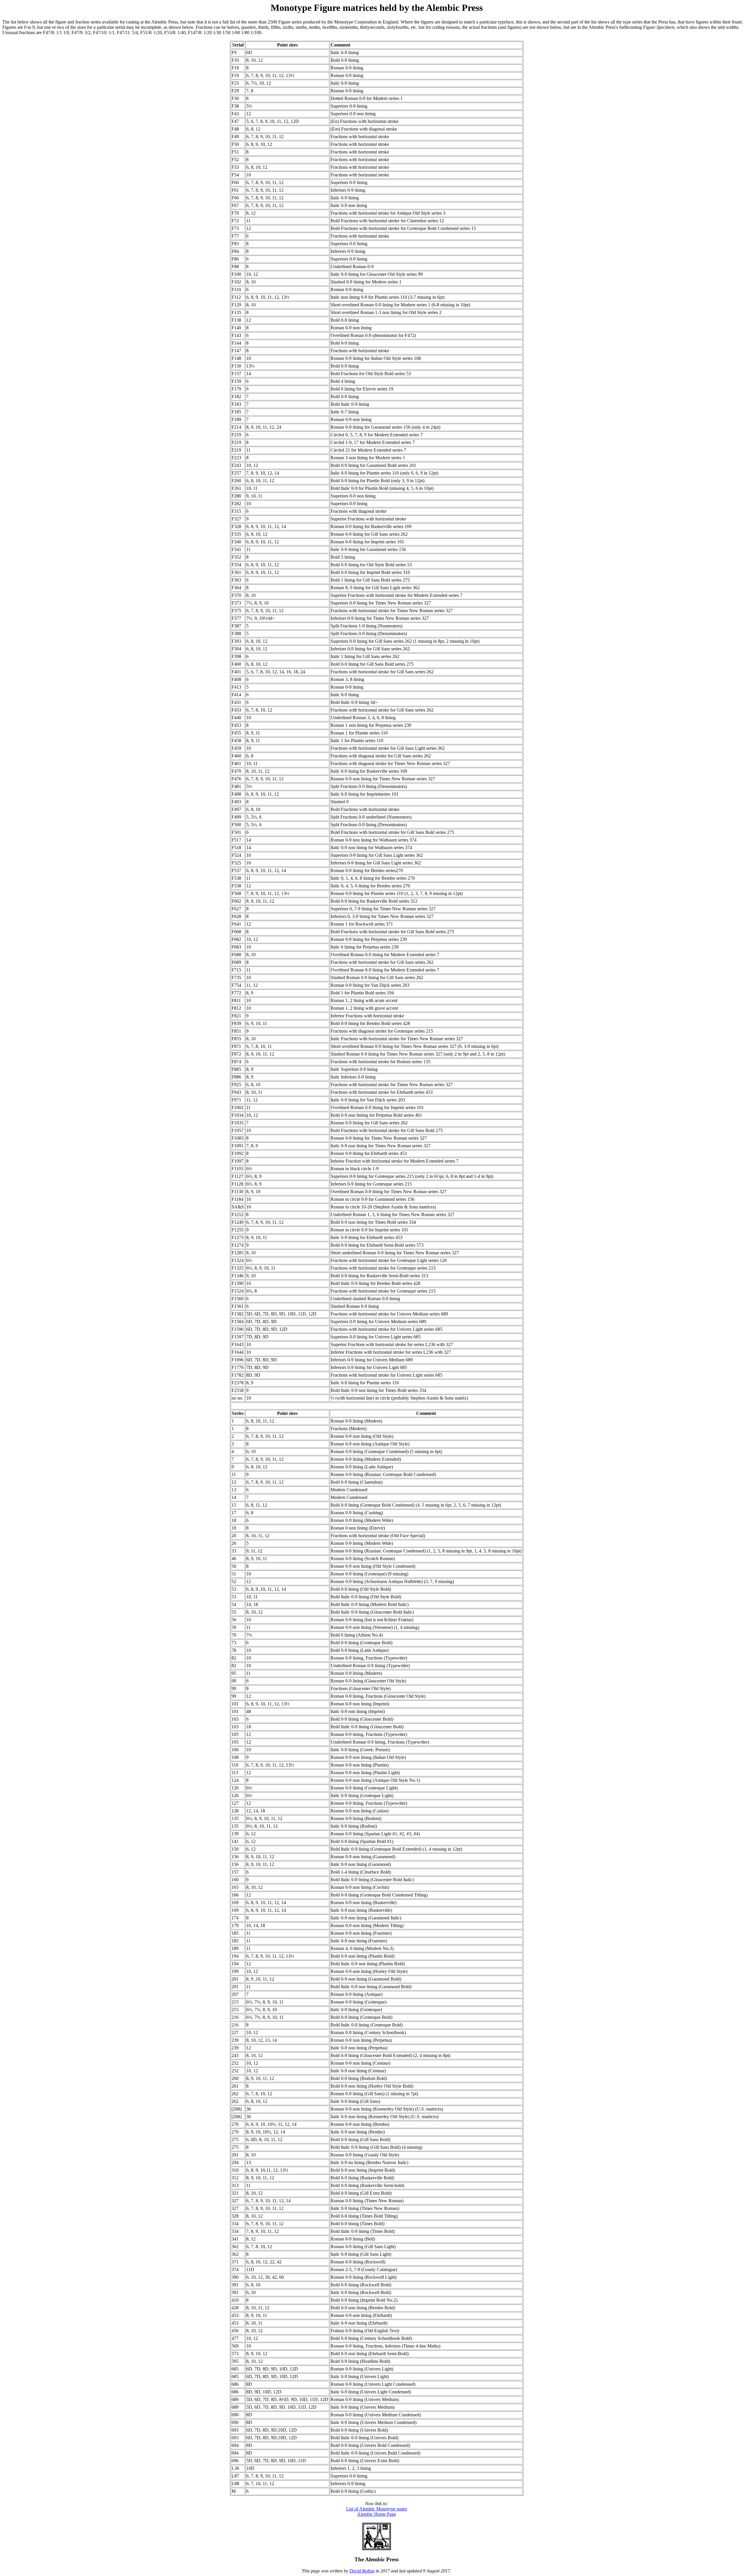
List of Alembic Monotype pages (377, 2509)
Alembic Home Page (376, 2514)
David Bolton (362, 2571)
